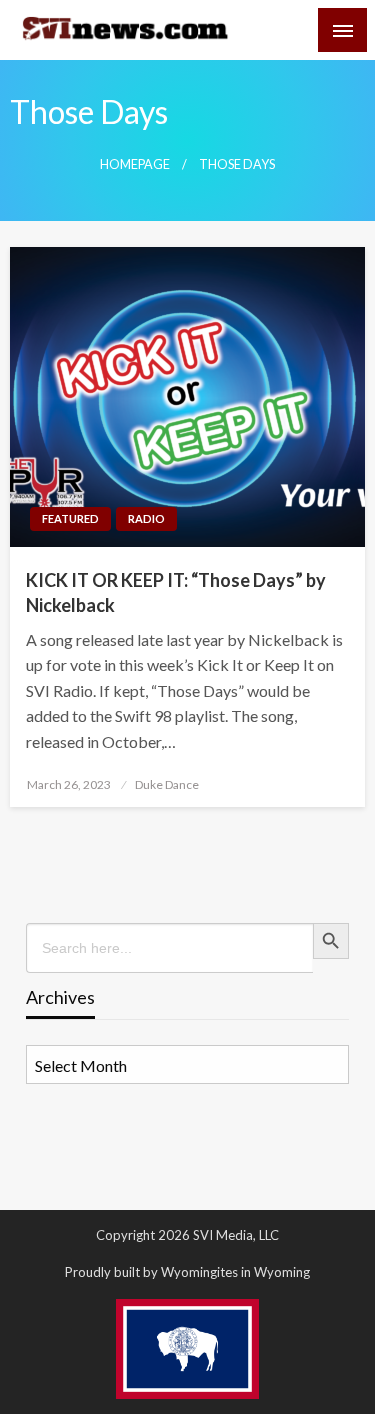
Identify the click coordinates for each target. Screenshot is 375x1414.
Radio (146, 518)
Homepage (135, 164)
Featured (70, 518)
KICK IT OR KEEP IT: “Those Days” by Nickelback (176, 592)
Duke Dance (167, 784)
